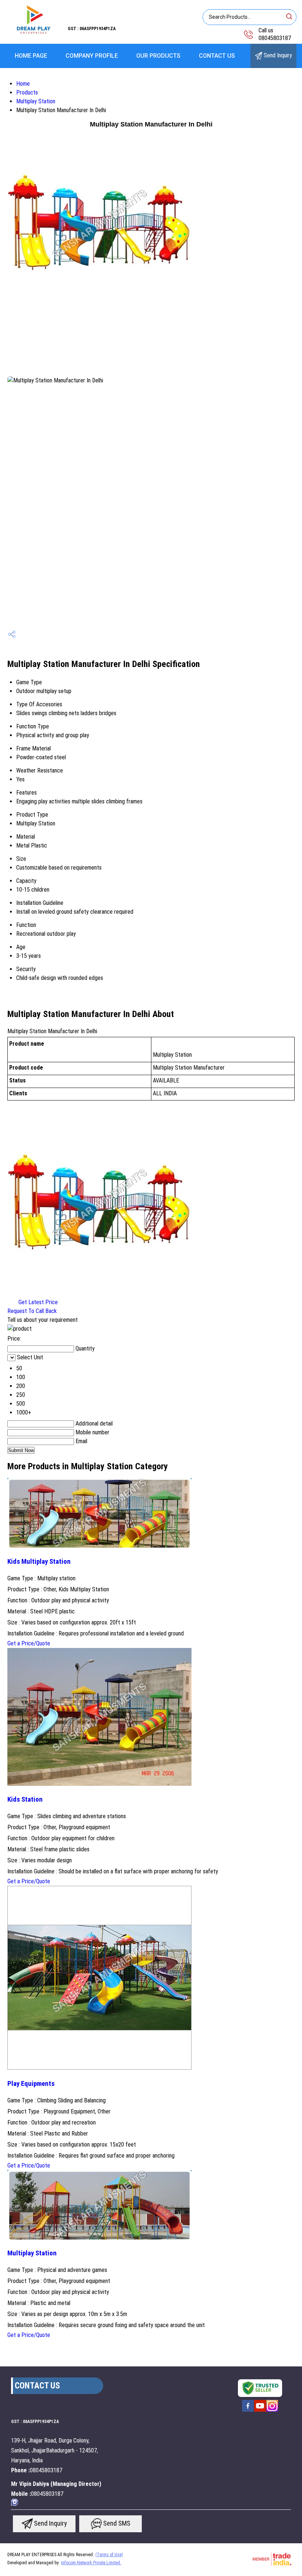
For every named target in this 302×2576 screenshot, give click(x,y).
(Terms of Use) (109, 2555)
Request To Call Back (32, 1311)
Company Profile (92, 56)
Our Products (158, 56)
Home (23, 84)
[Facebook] (248, 2411)
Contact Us (217, 56)
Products (27, 92)
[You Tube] (260, 2411)
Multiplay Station (36, 101)
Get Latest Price (37, 1302)
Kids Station (25, 1799)
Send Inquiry (277, 55)
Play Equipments (31, 2084)
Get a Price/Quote (29, 1643)
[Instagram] (272, 2411)
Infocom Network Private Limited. (91, 2563)
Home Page (31, 56)
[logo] (34, 35)
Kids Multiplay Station (39, 1562)
